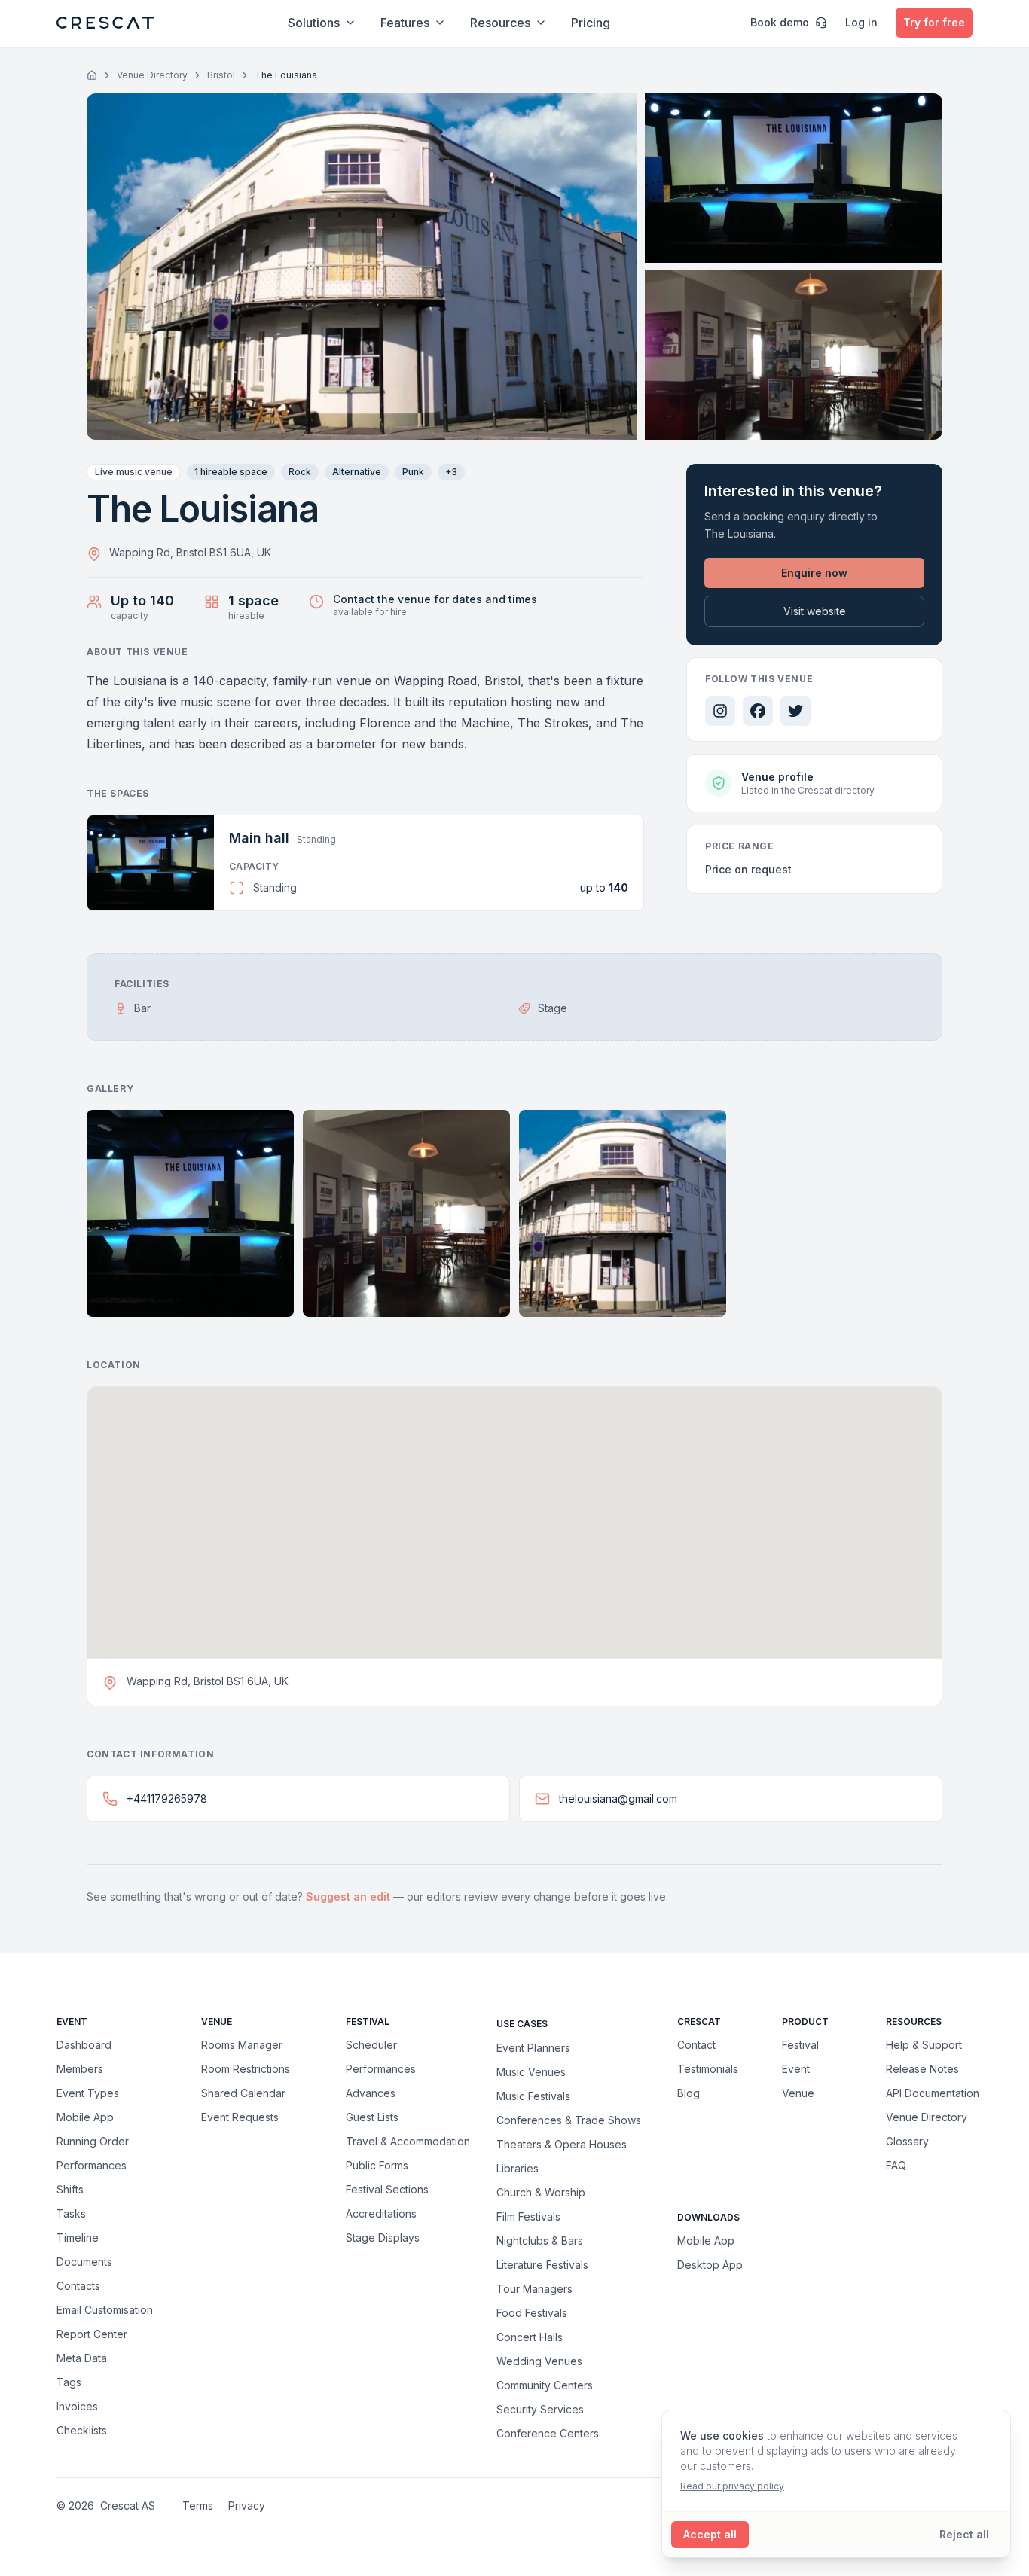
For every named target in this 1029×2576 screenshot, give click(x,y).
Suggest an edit (350, 1896)
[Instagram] (720, 711)
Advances (371, 2093)
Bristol (221, 75)
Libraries (518, 2168)
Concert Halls (530, 2337)
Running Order (93, 2141)
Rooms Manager (242, 2045)
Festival (800, 2045)
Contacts (78, 2286)
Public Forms (377, 2165)
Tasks (71, 2213)
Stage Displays (383, 2238)
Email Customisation (105, 2310)
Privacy (247, 2506)
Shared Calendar (243, 2093)
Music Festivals (533, 2096)
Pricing (591, 23)
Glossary (907, 2141)
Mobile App (85, 2117)
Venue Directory (152, 75)
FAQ (896, 2165)
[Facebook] (758, 711)
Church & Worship (541, 2192)
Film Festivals (528, 2216)
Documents (84, 2262)
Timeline (78, 2238)
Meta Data (82, 2358)
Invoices (77, 2406)
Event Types (88, 2093)
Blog (689, 2093)
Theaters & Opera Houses (562, 2144)
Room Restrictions (246, 2069)
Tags (69, 2382)
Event (796, 2069)
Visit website (815, 611)
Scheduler (371, 2045)
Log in (861, 22)
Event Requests (240, 2117)
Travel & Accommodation (408, 2141)
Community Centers (545, 2385)
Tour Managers (534, 2288)
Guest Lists (372, 2117)
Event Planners (533, 2047)
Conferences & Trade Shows (569, 2120)
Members (80, 2069)
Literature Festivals (542, 2264)
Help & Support (924, 2045)
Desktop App (710, 2265)
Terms (198, 2506)
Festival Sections (387, 2189)
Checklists (82, 2430)
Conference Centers (548, 2433)
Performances (92, 2165)
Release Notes (922, 2069)
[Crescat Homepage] (105, 23)
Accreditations (381, 2213)
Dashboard (84, 2045)
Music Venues (531, 2071)
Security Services (540, 2409)
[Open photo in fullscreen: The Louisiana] (362, 267)
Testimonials (708, 2069)
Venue (798, 2093)
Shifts (70, 2189)
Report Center (92, 2334)
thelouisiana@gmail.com (618, 1799)
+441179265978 (167, 1799)
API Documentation (933, 2093)
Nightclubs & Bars (540, 2240)
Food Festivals (532, 2312)
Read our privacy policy (732, 2486)
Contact (696, 2045)
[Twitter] (795, 711)
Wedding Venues (539, 2361)
